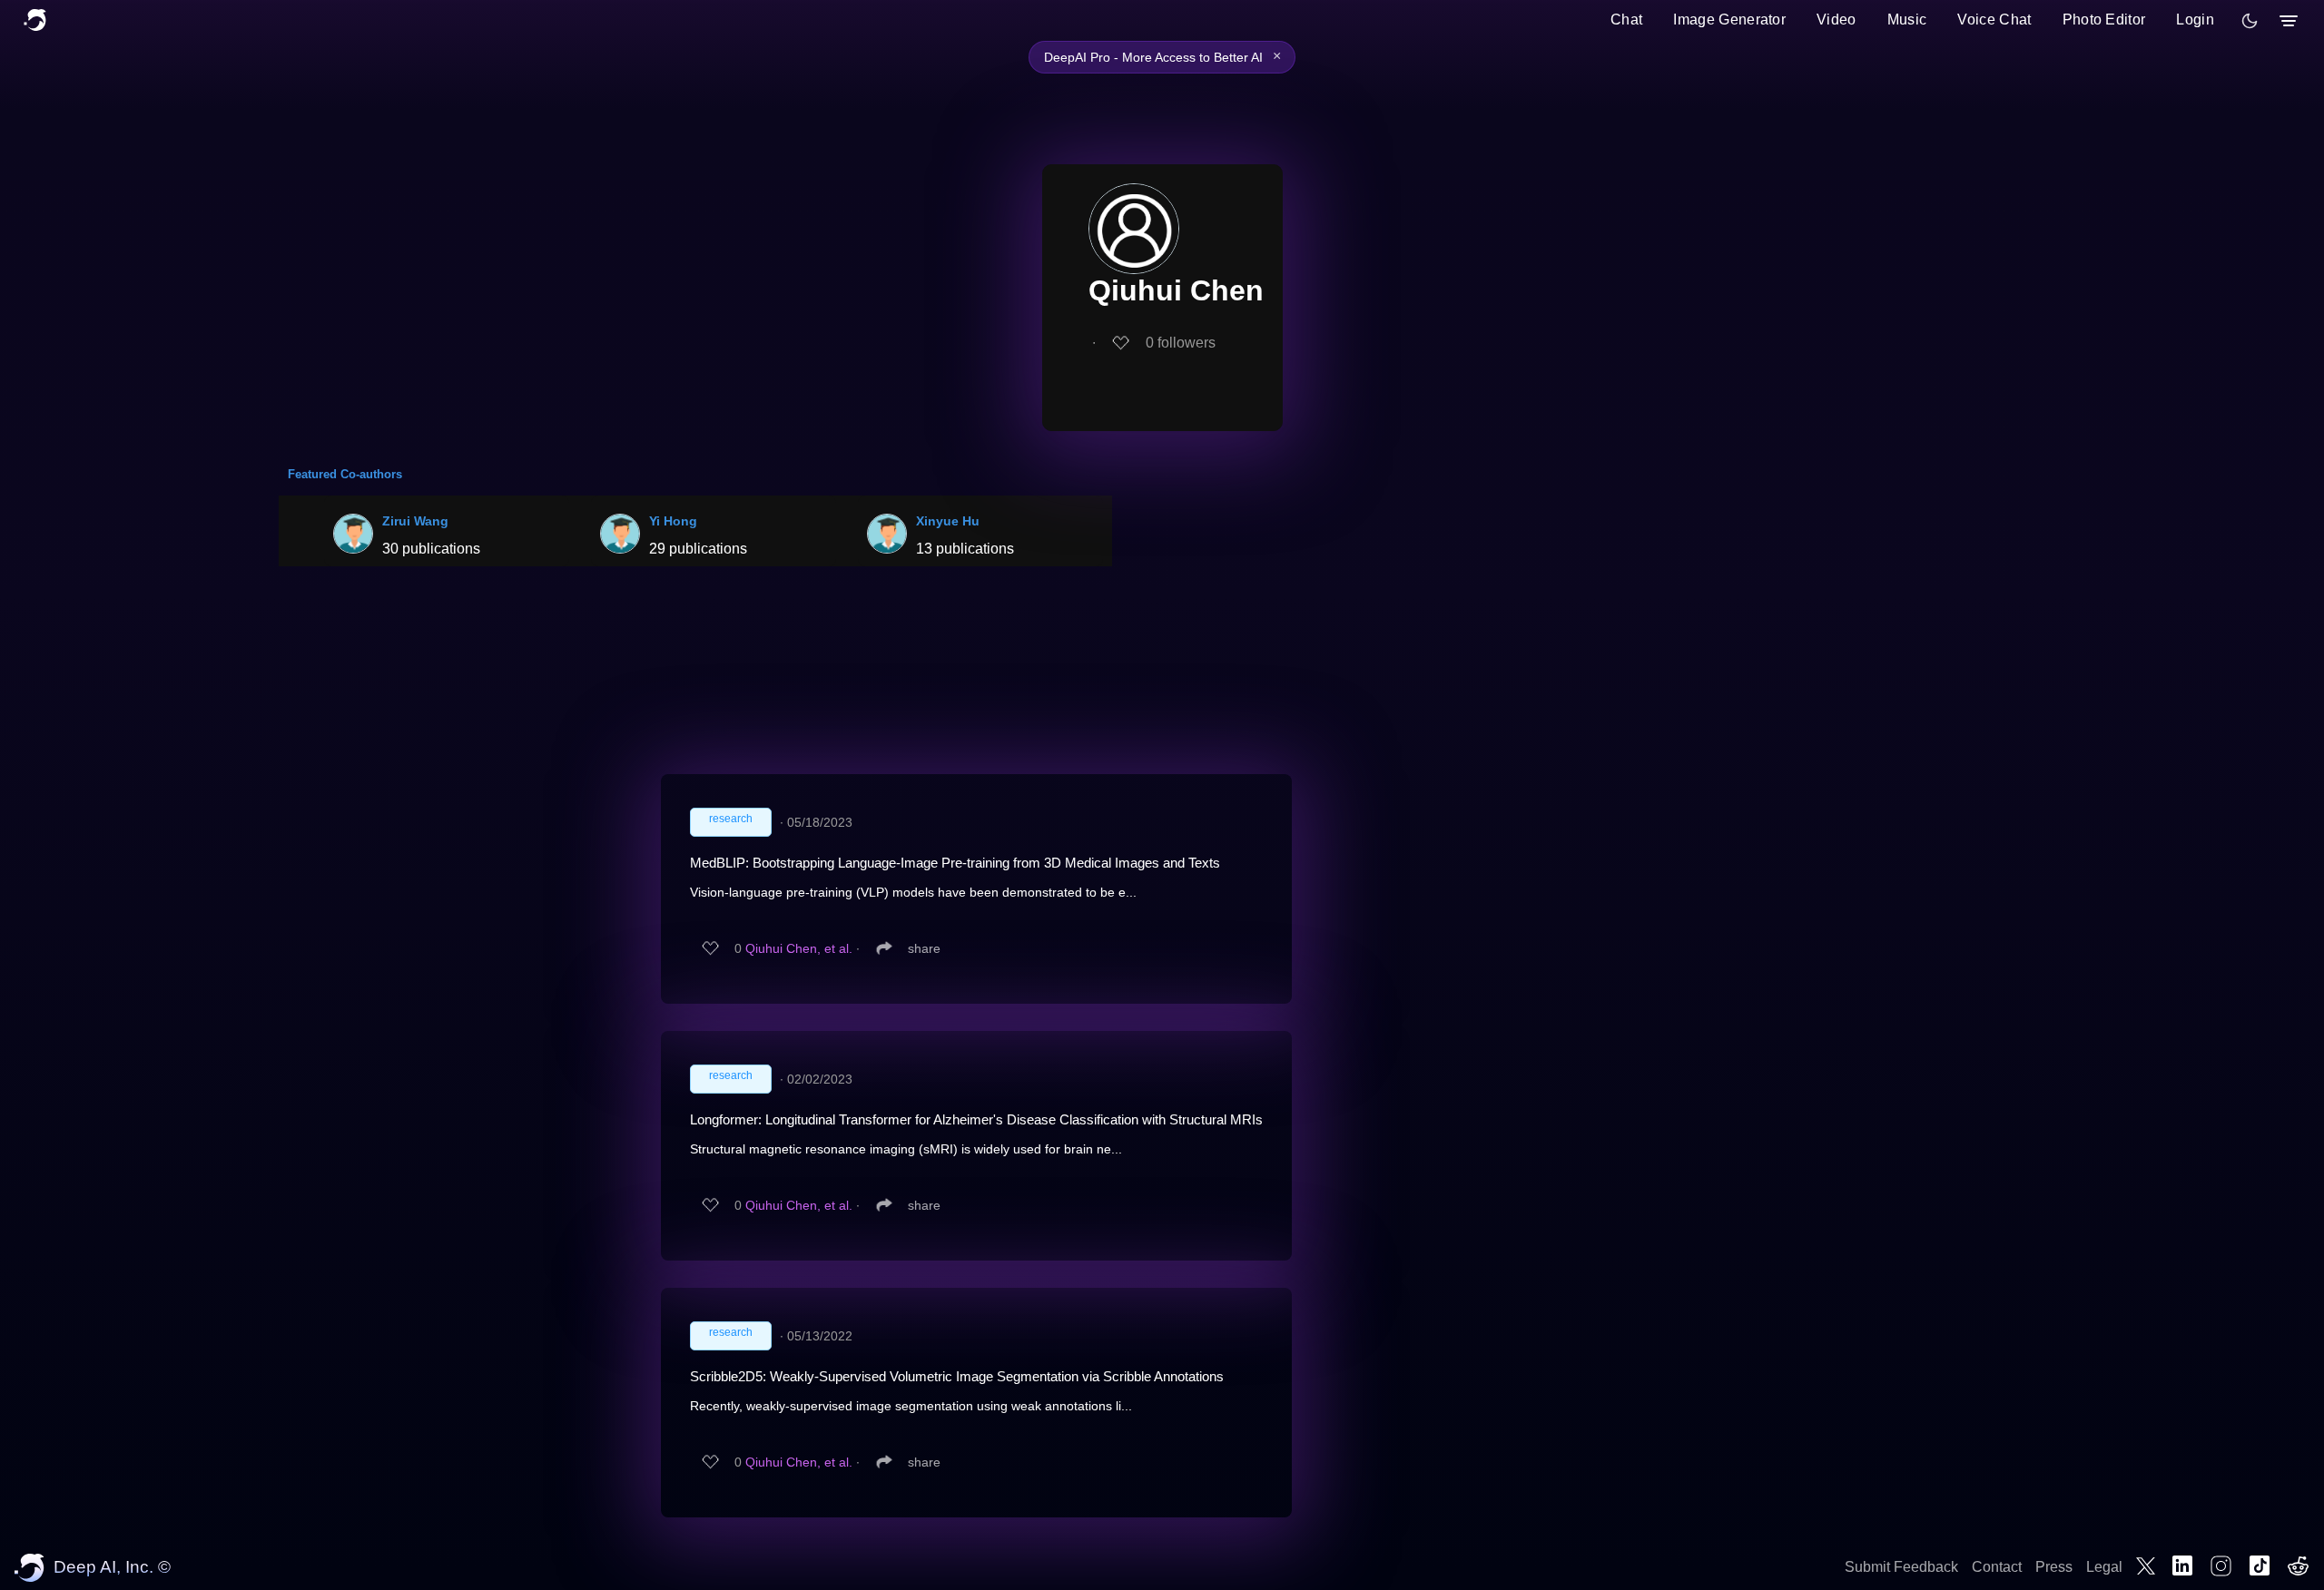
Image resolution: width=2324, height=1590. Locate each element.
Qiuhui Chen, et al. (799, 948)
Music (1907, 20)
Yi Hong (673, 521)
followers (1181, 343)
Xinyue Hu (948, 521)
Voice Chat (1994, 20)
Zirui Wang (415, 521)
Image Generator (1729, 20)
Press (2054, 1567)
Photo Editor (2104, 20)
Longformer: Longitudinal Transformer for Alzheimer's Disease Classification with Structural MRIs (976, 1119)
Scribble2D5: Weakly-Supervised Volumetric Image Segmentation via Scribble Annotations (957, 1376)
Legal (2104, 1567)
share (924, 948)
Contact (1997, 1567)
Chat (1626, 20)
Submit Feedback (1901, 1567)
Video (1837, 20)
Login (2195, 20)
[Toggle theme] (2250, 21)
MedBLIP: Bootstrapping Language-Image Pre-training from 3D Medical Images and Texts (955, 863)
